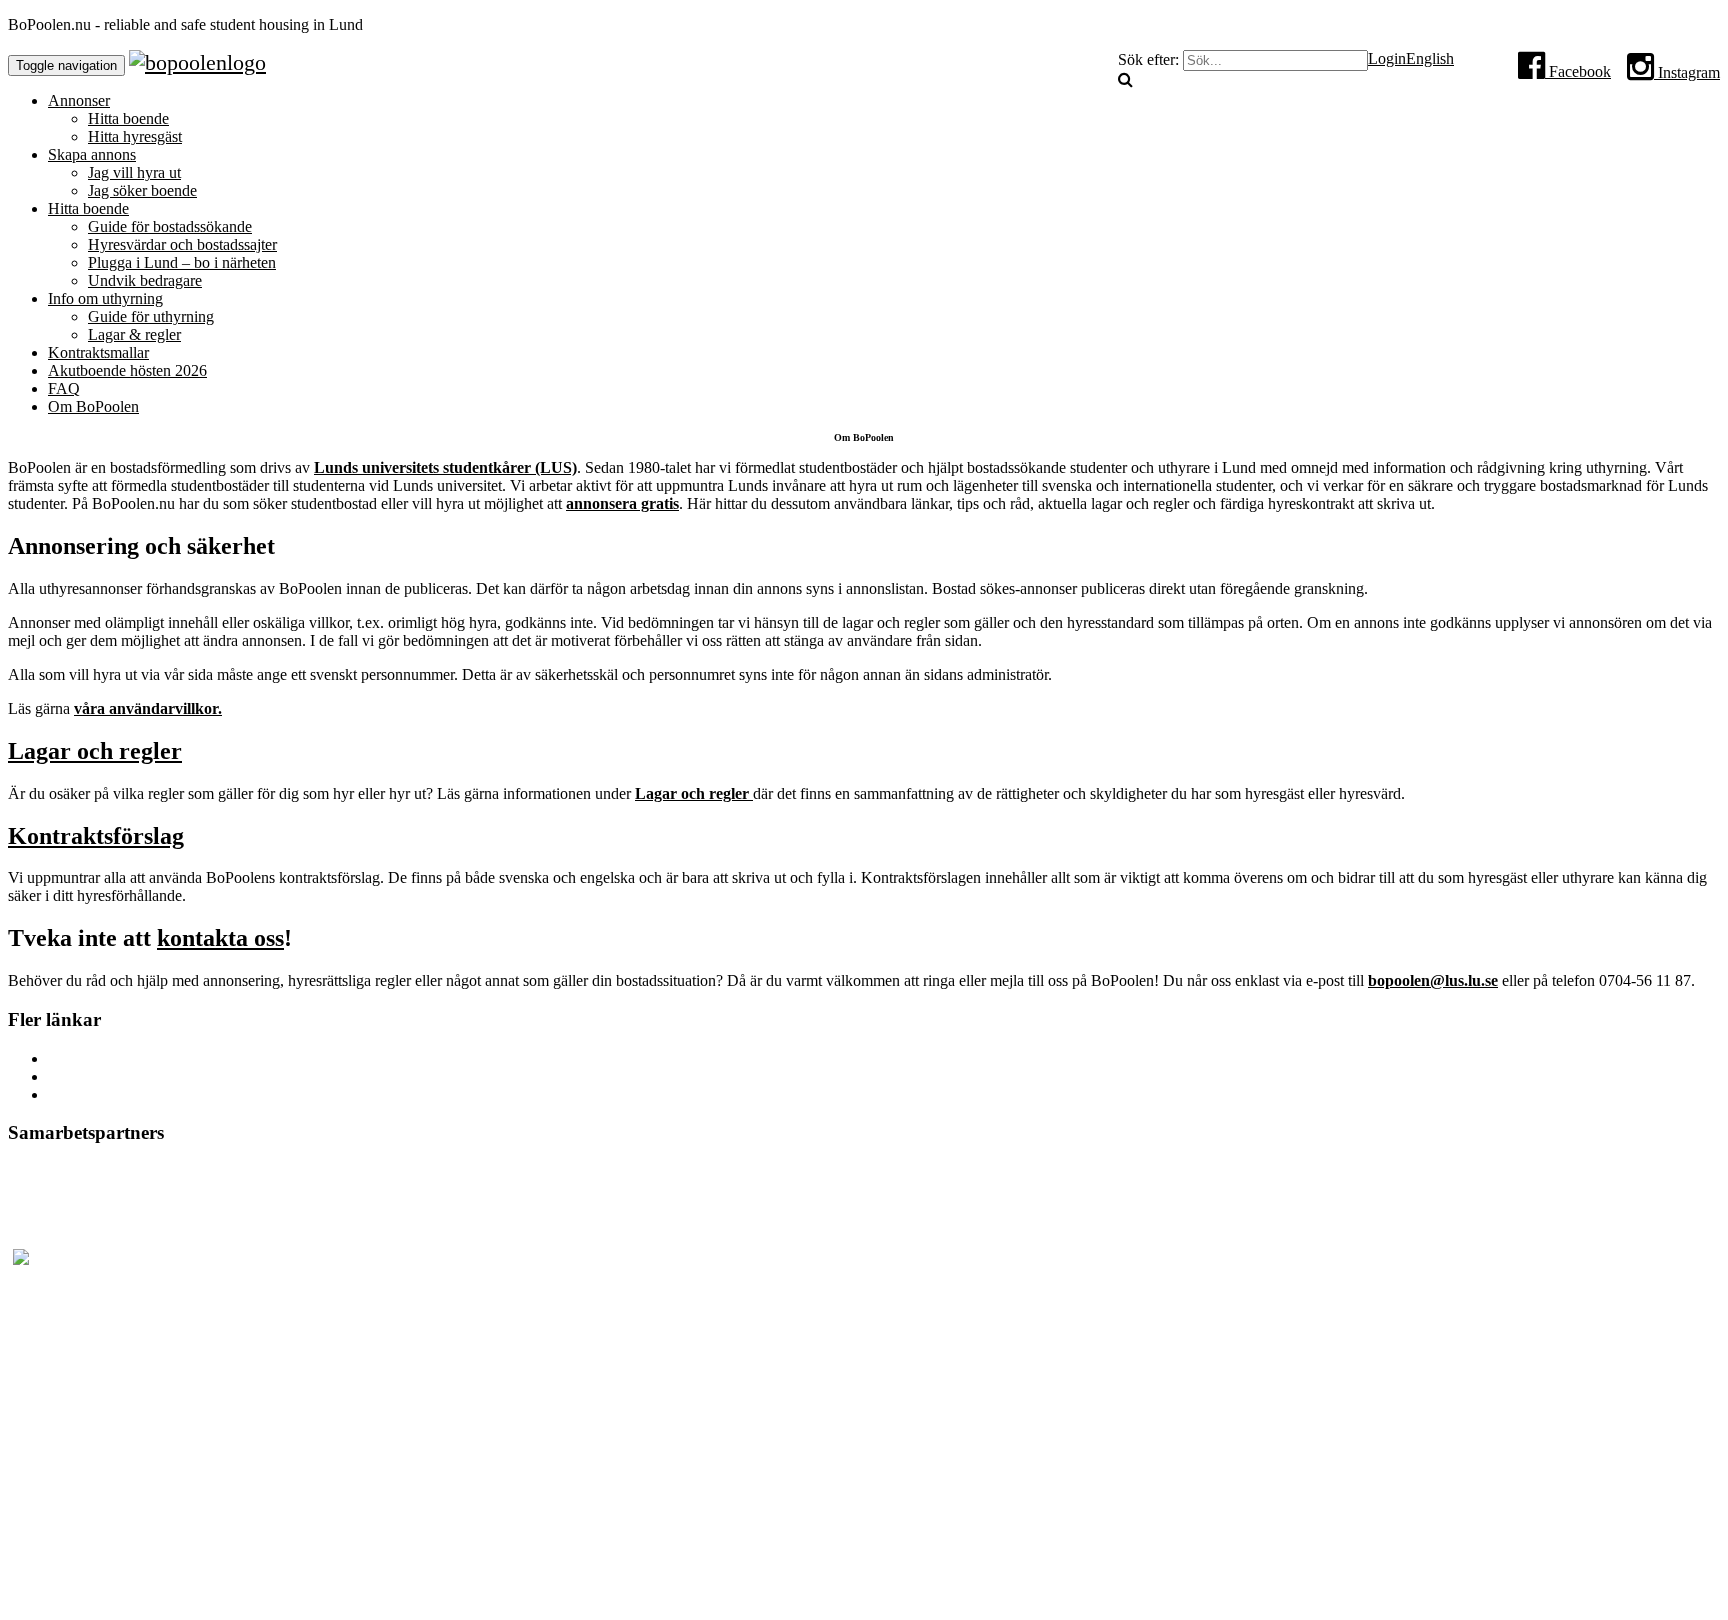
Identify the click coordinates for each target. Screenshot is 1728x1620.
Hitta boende (128, 118)
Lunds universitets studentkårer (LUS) (445, 467)
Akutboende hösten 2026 (127, 370)
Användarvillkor (100, 1076)
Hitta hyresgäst (135, 136)
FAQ (64, 388)
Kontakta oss (89, 1094)
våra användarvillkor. (148, 708)
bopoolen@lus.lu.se (1433, 980)
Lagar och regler (95, 751)
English (1430, 58)
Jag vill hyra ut (134, 172)
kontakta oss (220, 938)
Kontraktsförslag (96, 836)
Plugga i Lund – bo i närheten (182, 262)
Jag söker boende (142, 190)
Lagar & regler (134, 334)
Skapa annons (92, 154)
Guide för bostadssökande (170, 226)
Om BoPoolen (93, 406)
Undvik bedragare (145, 280)
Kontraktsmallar (98, 352)
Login (1387, 58)
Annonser (79, 100)
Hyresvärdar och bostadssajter (182, 244)
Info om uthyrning (105, 298)
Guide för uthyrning (151, 316)
